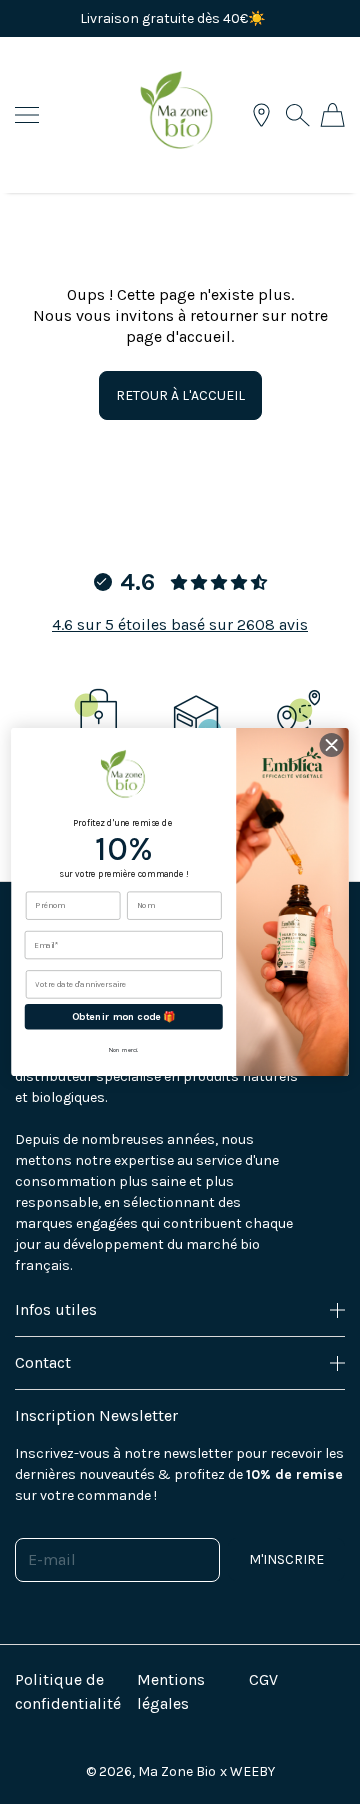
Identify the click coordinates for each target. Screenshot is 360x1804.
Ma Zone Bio (177, 1771)
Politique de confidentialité (68, 1691)
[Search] (297, 115)
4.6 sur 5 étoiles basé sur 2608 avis (180, 624)
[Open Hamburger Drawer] (27, 115)
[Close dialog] (331, 744)
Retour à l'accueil (180, 395)
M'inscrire (286, 1559)
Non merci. (123, 1049)
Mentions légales (171, 1691)
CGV (263, 1679)
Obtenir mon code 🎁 (124, 1017)
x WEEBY (247, 1771)
